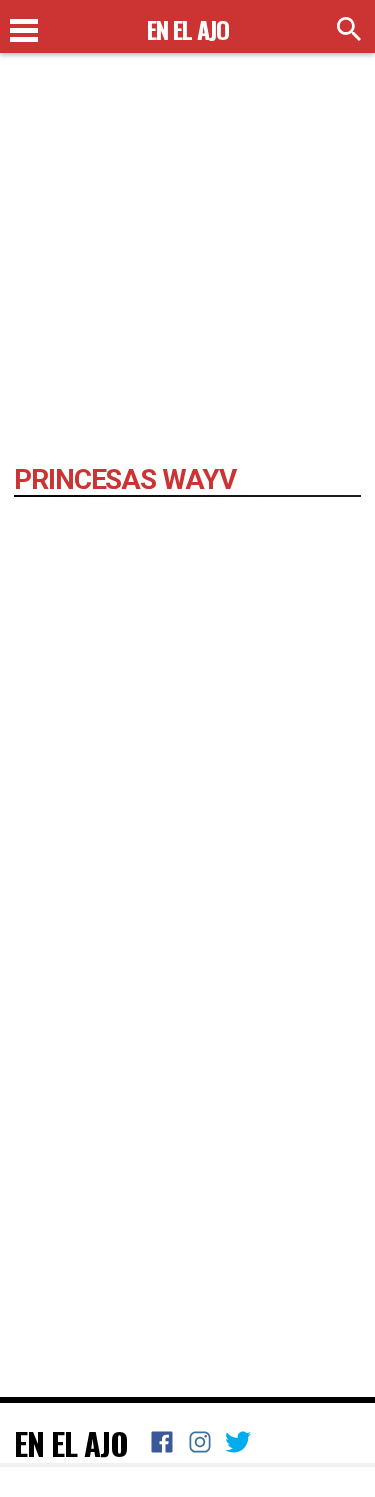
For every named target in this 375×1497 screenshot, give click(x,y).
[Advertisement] (187, 267)
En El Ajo (71, 1443)
